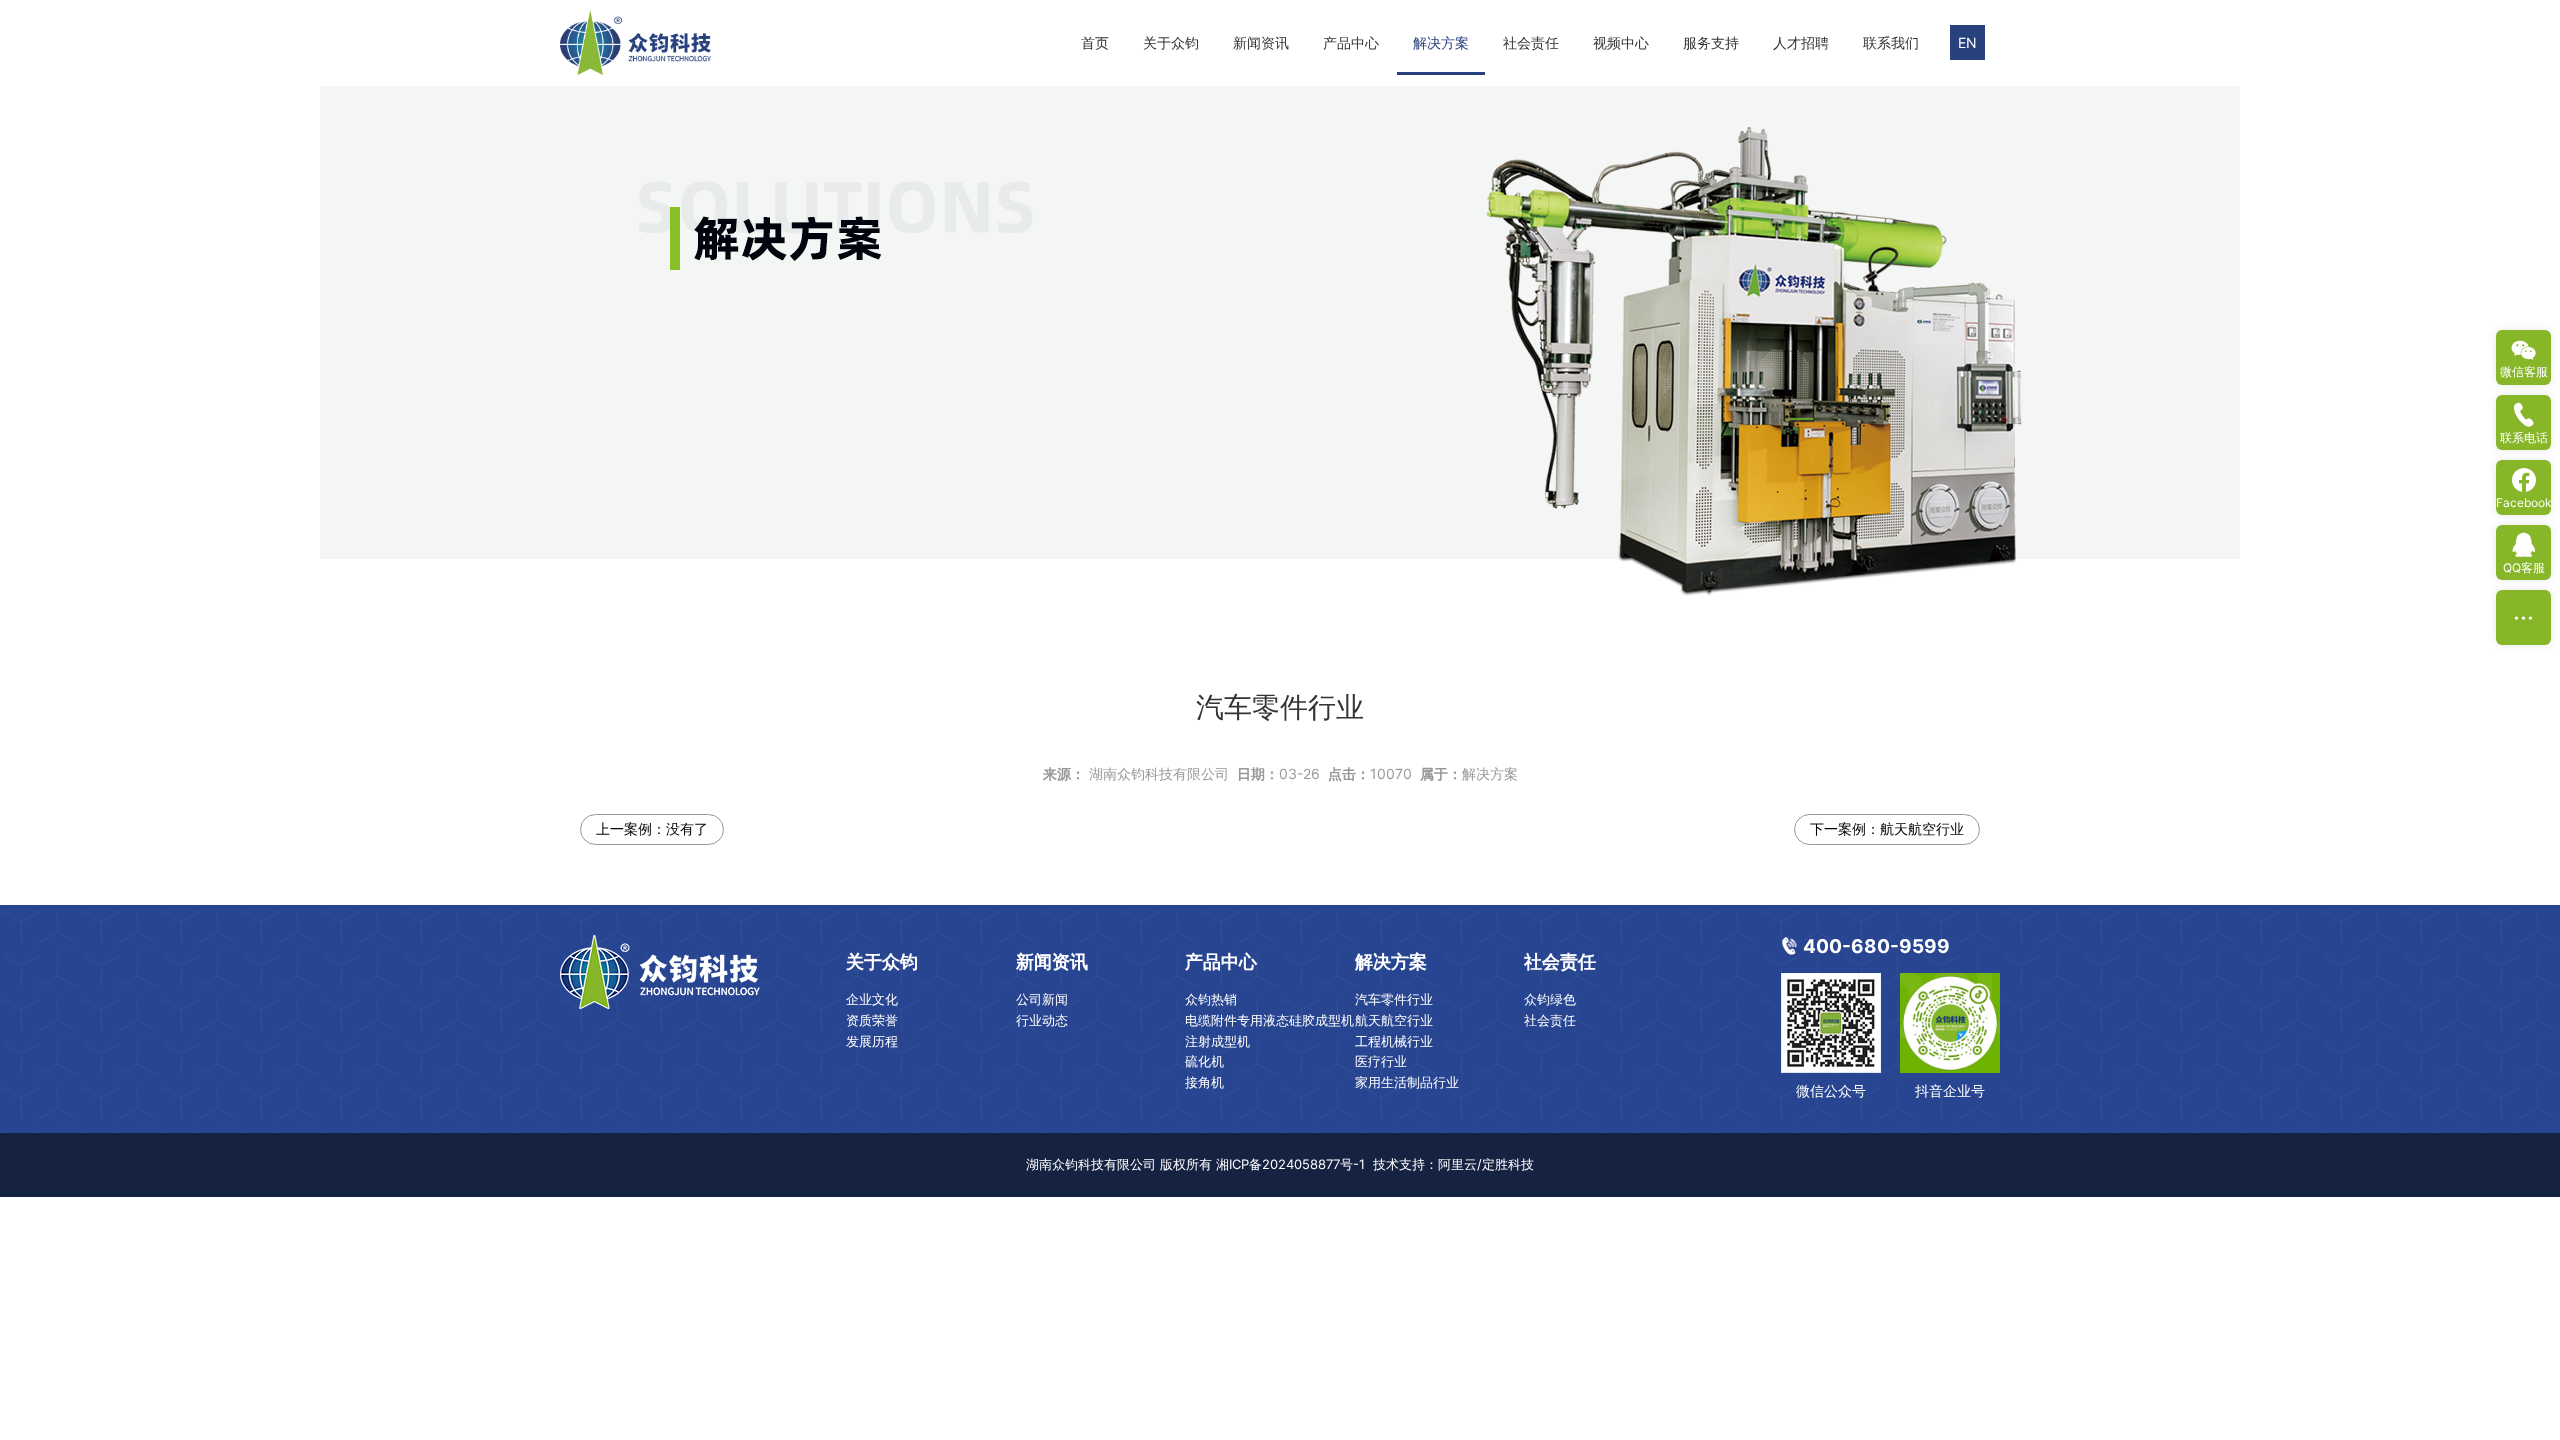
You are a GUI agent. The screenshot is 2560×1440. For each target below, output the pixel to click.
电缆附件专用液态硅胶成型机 (1269, 1020)
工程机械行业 (1394, 1041)
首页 (1095, 42)
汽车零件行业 (1394, 999)
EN (1967, 42)
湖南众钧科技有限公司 (1159, 773)
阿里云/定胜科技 (1486, 1164)
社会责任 (1531, 42)
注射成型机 (1217, 1041)
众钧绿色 (1550, 999)
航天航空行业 (1922, 828)
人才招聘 (1801, 42)
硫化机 (1204, 1061)
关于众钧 (1171, 42)
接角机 (1204, 1082)
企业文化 (872, 999)
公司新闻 (1042, 999)
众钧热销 (1211, 999)
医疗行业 (1381, 1061)
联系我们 (1891, 42)
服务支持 (1711, 42)
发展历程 (872, 1041)
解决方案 (1441, 42)
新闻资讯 (1261, 42)
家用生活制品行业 (1407, 1082)
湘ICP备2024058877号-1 (1290, 1164)
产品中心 (1351, 42)
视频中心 (1621, 42)
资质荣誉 (872, 1020)
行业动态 (1042, 1020)
